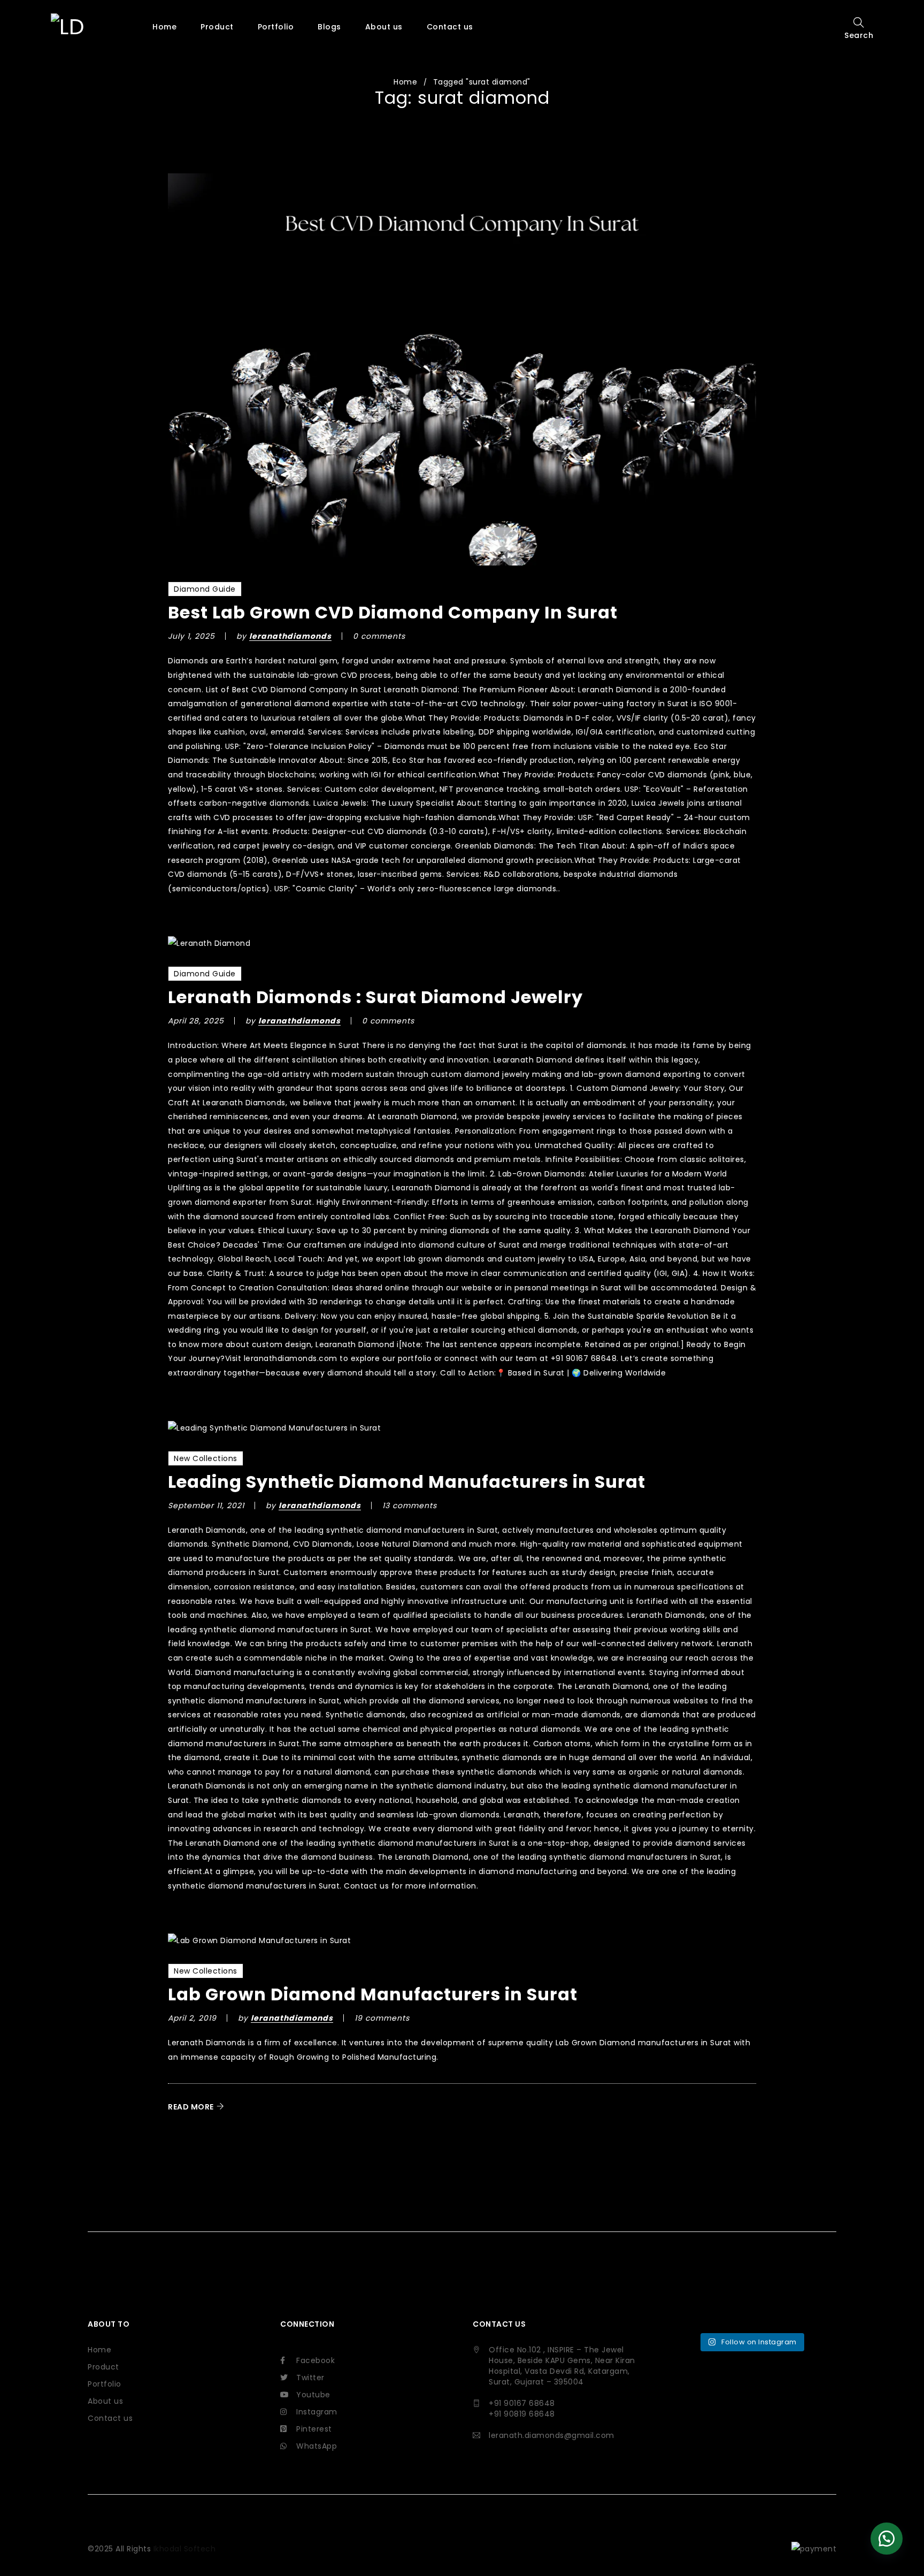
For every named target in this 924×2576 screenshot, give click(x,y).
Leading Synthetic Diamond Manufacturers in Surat (407, 1482)
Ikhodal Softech (185, 2549)
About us (105, 2401)
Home (405, 82)
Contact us (110, 2418)
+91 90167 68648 (522, 2403)
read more (191, 2107)
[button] (887, 2539)
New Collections (206, 1458)
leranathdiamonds (290, 636)
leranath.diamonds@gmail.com (552, 2435)
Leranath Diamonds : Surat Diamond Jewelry (375, 997)
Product (103, 2367)
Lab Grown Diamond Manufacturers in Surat (373, 1994)
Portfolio (105, 2384)
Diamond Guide (205, 589)
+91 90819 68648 (522, 2414)
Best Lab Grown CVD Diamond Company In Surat (393, 612)
